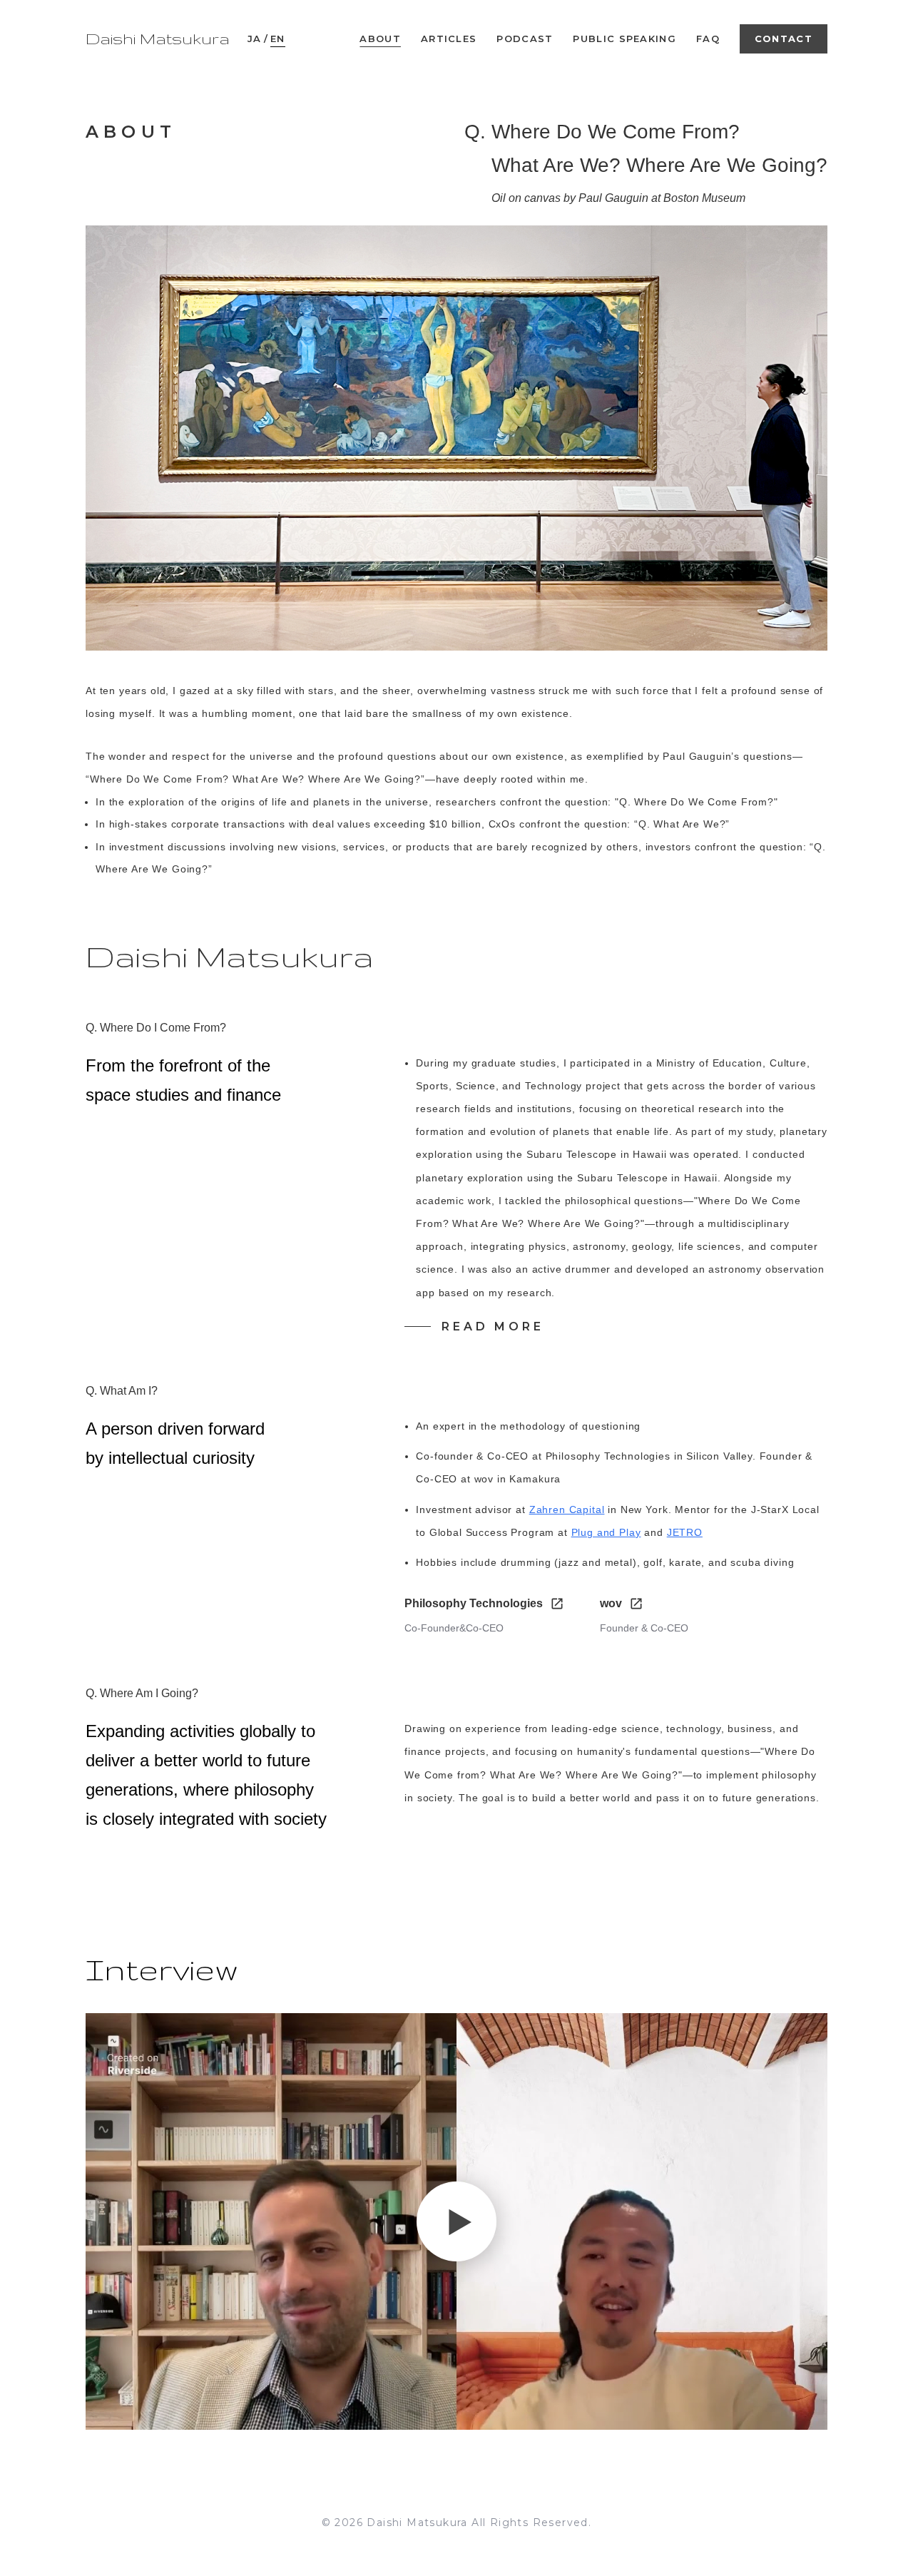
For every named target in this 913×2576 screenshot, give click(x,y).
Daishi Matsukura (158, 39)
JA (255, 39)
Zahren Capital (567, 1510)
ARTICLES (449, 39)
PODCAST (525, 39)
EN (278, 39)
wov (611, 1603)
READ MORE (493, 1327)
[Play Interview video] (456, 2221)
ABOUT (380, 39)
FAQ (708, 39)
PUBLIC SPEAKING (624, 39)
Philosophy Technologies (474, 1603)
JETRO (685, 1532)
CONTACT (784, 39)
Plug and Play (606, 1532)
